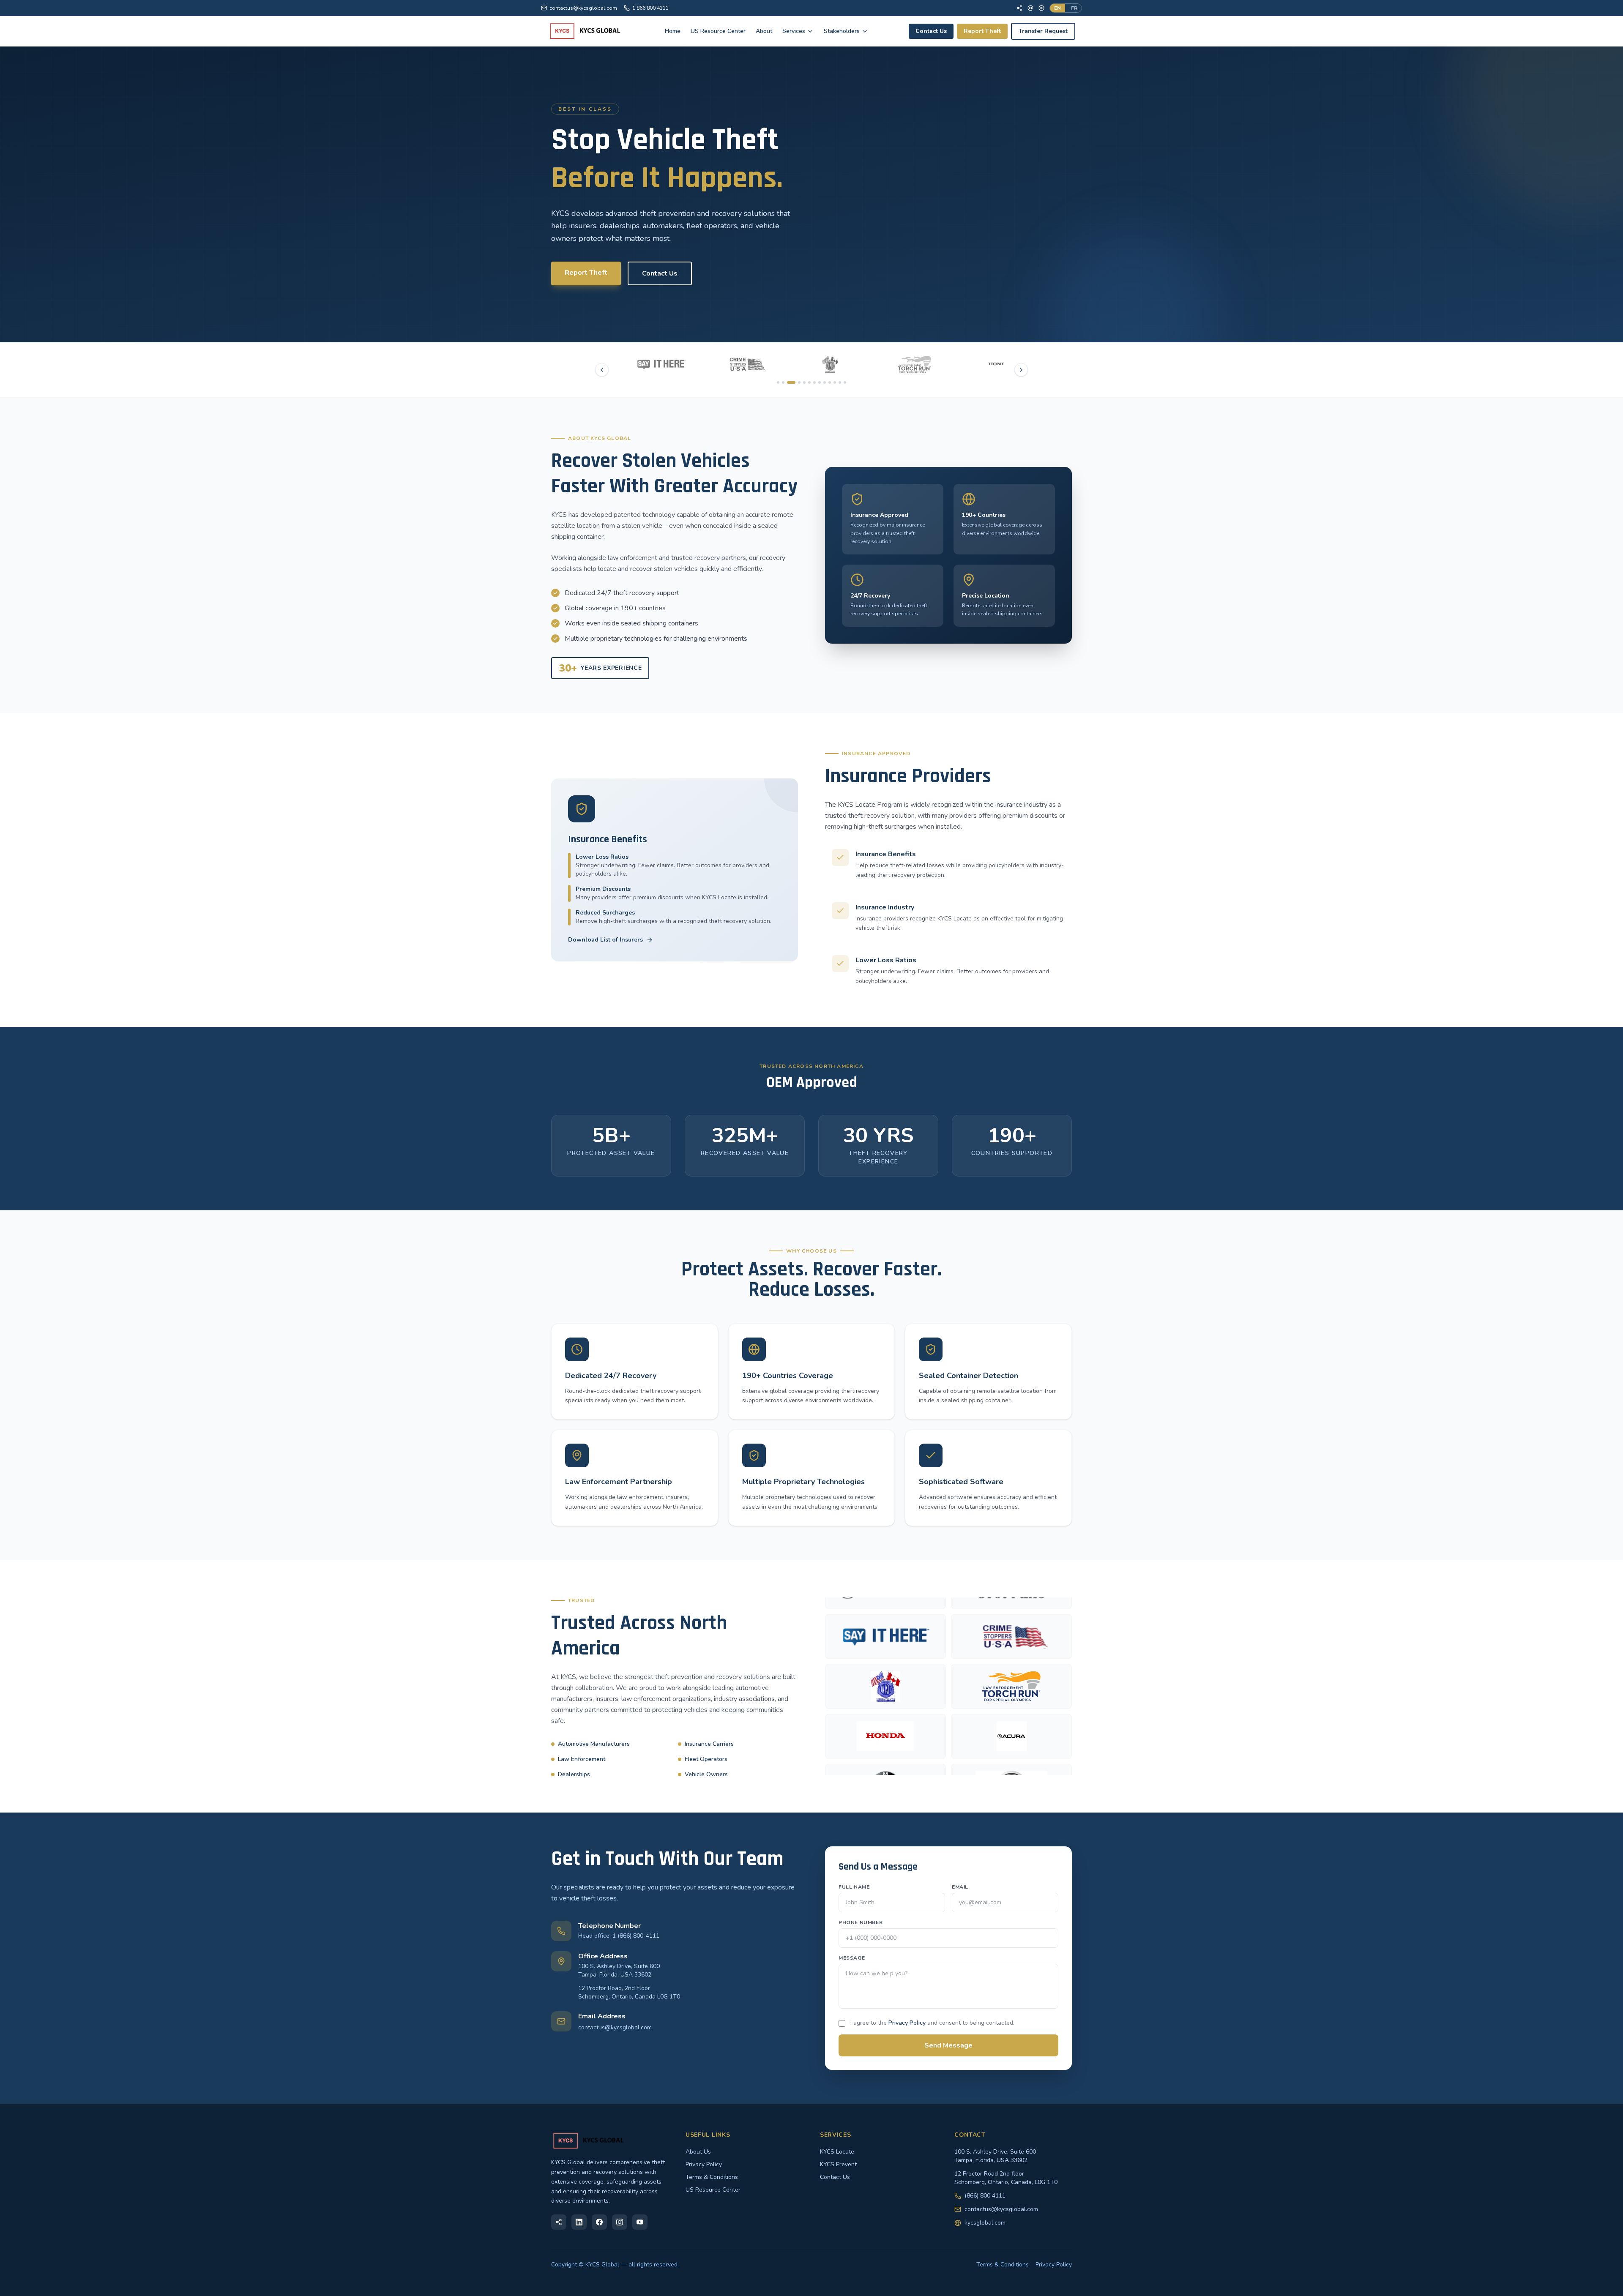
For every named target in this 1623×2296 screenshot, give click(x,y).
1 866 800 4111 (650, 8)
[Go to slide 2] (783, 382)
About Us (698, 2152)
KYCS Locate (837, 2152)
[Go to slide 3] (788, 382)
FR (1074, 8)
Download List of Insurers (605, 940)
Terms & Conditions (712, 2177)
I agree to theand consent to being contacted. (932, 2023)
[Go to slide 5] (801, 382)
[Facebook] (1019, 8)
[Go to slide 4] (793, 382)
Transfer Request (1043, 31)
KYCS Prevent (838, 2164)
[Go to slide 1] (778, 382)
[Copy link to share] (559, 2222)
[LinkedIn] (579, 2222)
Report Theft (982, 31)
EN (1057, 8)
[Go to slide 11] (835, 382)
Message (852, 1958)
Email (960, 1887)
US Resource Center (718, 31)
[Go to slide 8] (820, 382)
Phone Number (861, 1922)
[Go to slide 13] (845, 382)
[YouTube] (1041, 8)
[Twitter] (1030, 8)
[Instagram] (620, 2222)
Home (673, 31)
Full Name (854, 1887)
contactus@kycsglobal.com (583, 8)
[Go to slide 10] (830, 382)
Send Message (948, 2045)
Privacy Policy (907, 2023)
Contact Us (931, 31)
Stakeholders (842, 31)
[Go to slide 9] (825, 382)
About (764, 31)
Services (794, 31)
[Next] (1021, 370)
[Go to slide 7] (814, 382)
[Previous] (602, 370)
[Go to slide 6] (809, 382)
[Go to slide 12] (840, 382)
